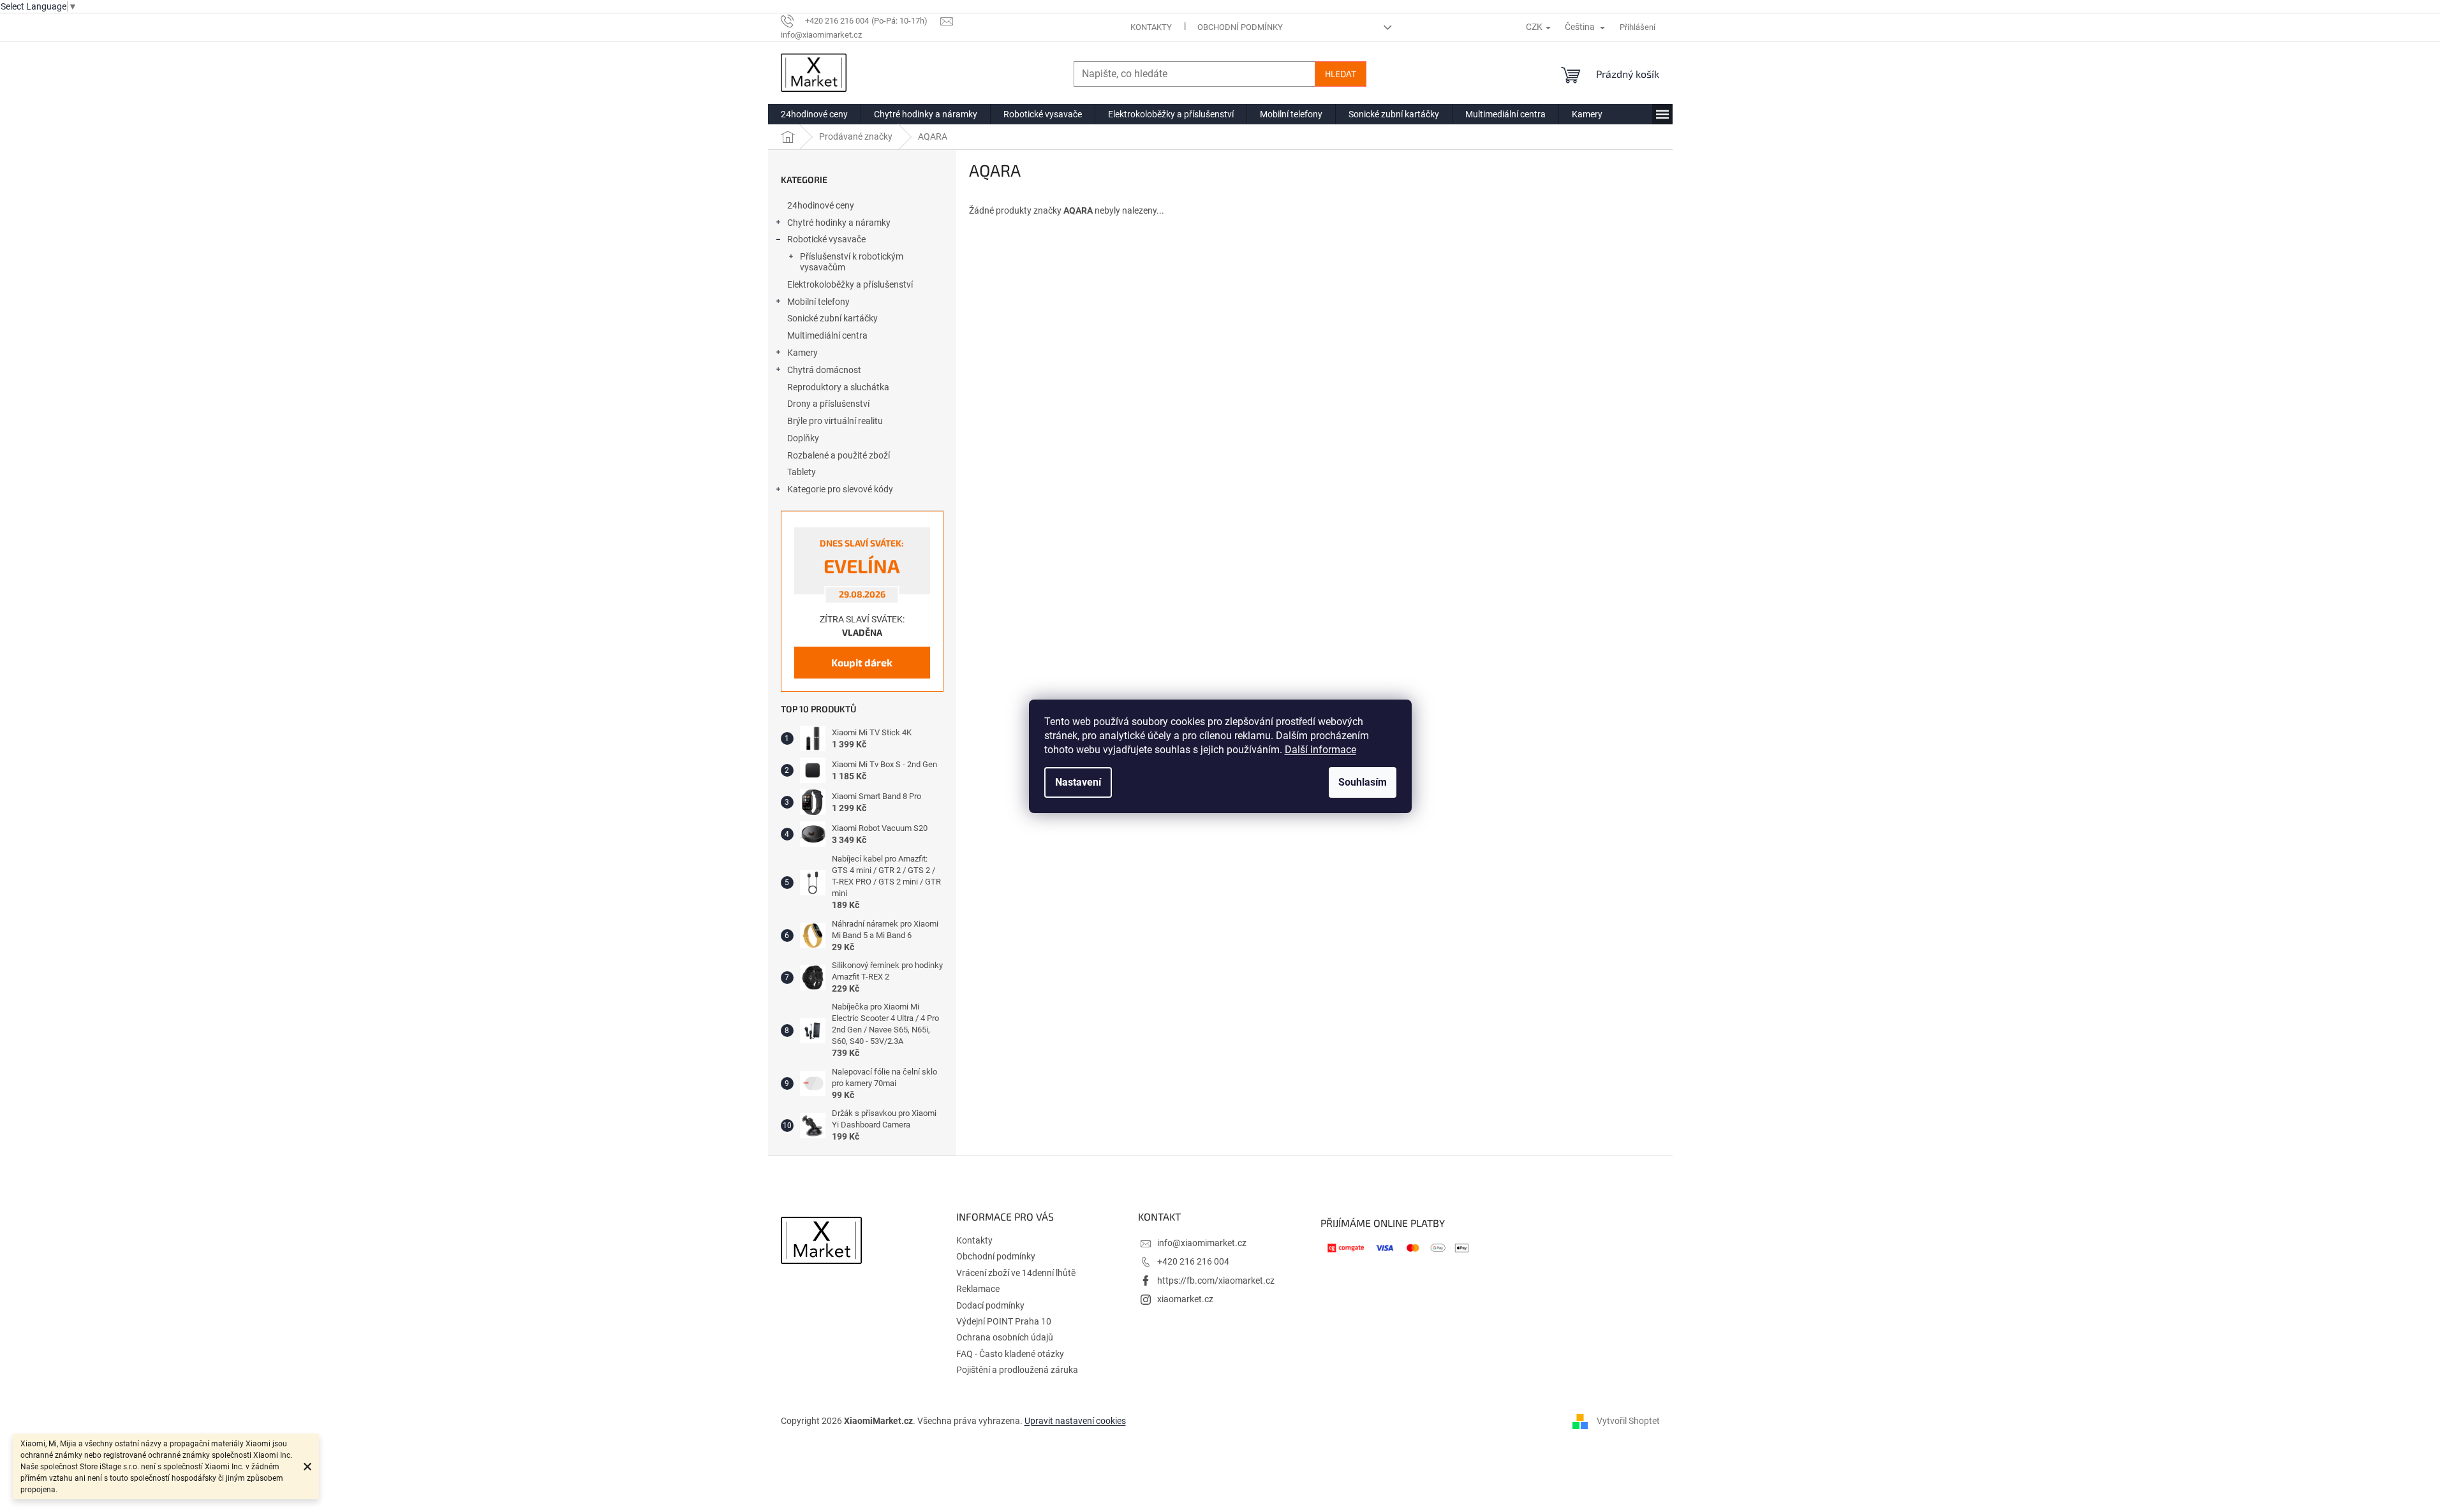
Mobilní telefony (818, 302)
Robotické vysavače (826, 239)
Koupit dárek (862, 662)
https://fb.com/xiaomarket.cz (1216, 1281)
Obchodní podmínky (1240, 27)
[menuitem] (814, 114)
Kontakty (1151, 27)
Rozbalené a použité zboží (839, 455)
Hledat (1341, 74)
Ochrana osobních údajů (1005, 1337)
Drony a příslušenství (828, 404)
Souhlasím (1363, 782)
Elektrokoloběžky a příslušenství (850, 284)
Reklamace (978, 1289)
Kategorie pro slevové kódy (840, 489)
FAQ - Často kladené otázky (1010, 1354)
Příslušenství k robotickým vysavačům (852, 262)
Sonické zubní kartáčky (832, 318)
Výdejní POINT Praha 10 (1004, 1321)
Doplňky (803, 438)
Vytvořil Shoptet (1628, 1421)
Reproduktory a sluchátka (838, 387)
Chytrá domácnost (824, 370)
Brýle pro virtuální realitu (835, 421)
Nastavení (1078, 782)
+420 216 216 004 (1193, 1261)
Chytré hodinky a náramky (839, 223)
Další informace (1320, 750)
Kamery (802, 353)
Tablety (802, 472)
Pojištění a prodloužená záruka (1017, 1370)
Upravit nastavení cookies (1075, 1421)
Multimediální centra (827, 335)
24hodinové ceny (821, 205)
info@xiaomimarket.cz (1202, 1243)
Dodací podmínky (990, 1305)
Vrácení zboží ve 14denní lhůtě (1016, 1273)
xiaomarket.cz (1185, 1299)
